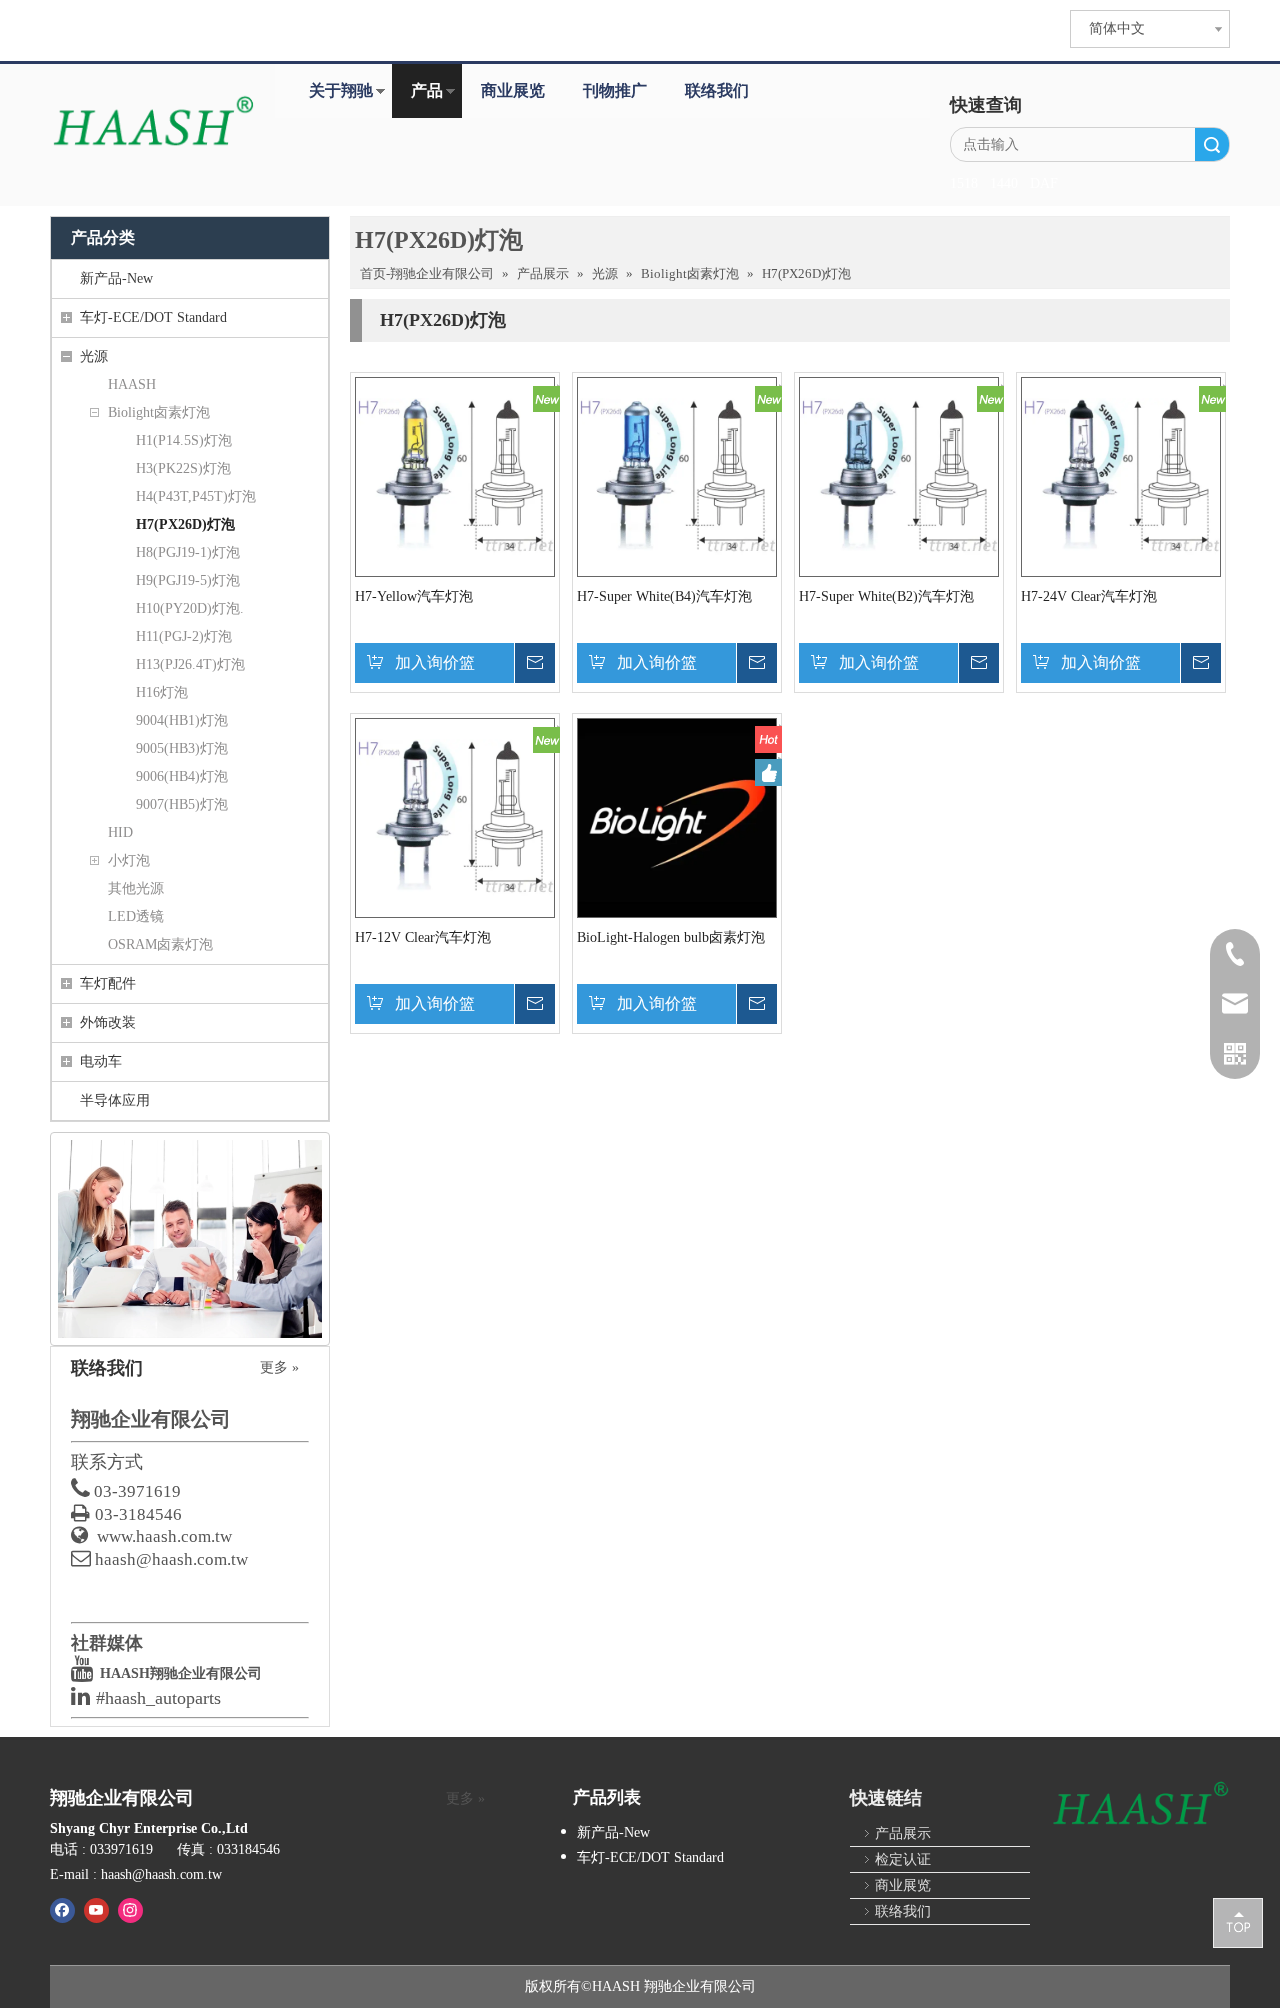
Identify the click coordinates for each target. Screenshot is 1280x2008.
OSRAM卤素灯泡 (160, 944)
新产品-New (116, 278)
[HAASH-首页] (152, 123)
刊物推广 (615, 90)
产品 (427, 90)
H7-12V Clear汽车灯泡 (423, 937)
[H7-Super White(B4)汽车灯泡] (677, 475)
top (1238, 1922)
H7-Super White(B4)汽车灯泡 (664, 596)
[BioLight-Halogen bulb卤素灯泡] (677, 816)
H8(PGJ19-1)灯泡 (188, 552)
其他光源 (136, 888)
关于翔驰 (341, 90)
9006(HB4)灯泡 (182, 776)
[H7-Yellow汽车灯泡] (455, 475)
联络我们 (717, 90)
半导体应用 (115, 1100)
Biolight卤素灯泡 (159, 412)
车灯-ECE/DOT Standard (153, 317)
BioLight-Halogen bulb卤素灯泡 (671, 937)
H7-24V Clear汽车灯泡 (1089, 596)
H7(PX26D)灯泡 (185, 524)
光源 (94, 356)
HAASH (132, 384)
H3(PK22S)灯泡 (183, 468)
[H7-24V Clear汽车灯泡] (1121, 475)
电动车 (101, 1061)
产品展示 (903, 1833)
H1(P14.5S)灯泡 (184, 440)
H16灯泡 (162, 692)
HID (120, 832)
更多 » (279, 1368)
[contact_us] (190, 1239)
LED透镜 (136, 916)
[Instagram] (130, 1910)
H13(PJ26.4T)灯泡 (190, 664)
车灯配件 (108, 983)
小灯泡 (129, 860)
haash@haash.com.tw (171, 1559)
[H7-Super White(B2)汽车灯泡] (899, 475)
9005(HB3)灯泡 (182, 748)
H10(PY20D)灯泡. (190, 608)
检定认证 (903, 1859)
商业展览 (513, 90)
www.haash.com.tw (164, 1536)
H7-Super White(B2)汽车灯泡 (886, 596)
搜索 (1212, 144)
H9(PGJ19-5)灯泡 (188, 580)
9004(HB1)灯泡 (182, 720)
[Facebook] (62, 1910)
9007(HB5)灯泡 (182, 804)
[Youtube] (96, 1910)
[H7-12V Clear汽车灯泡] (455, 816)
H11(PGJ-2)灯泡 (184, 636)
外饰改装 (108, 1022)
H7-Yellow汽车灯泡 (414, 596)
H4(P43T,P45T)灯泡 (196, 496)
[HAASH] (1140, 1805)
